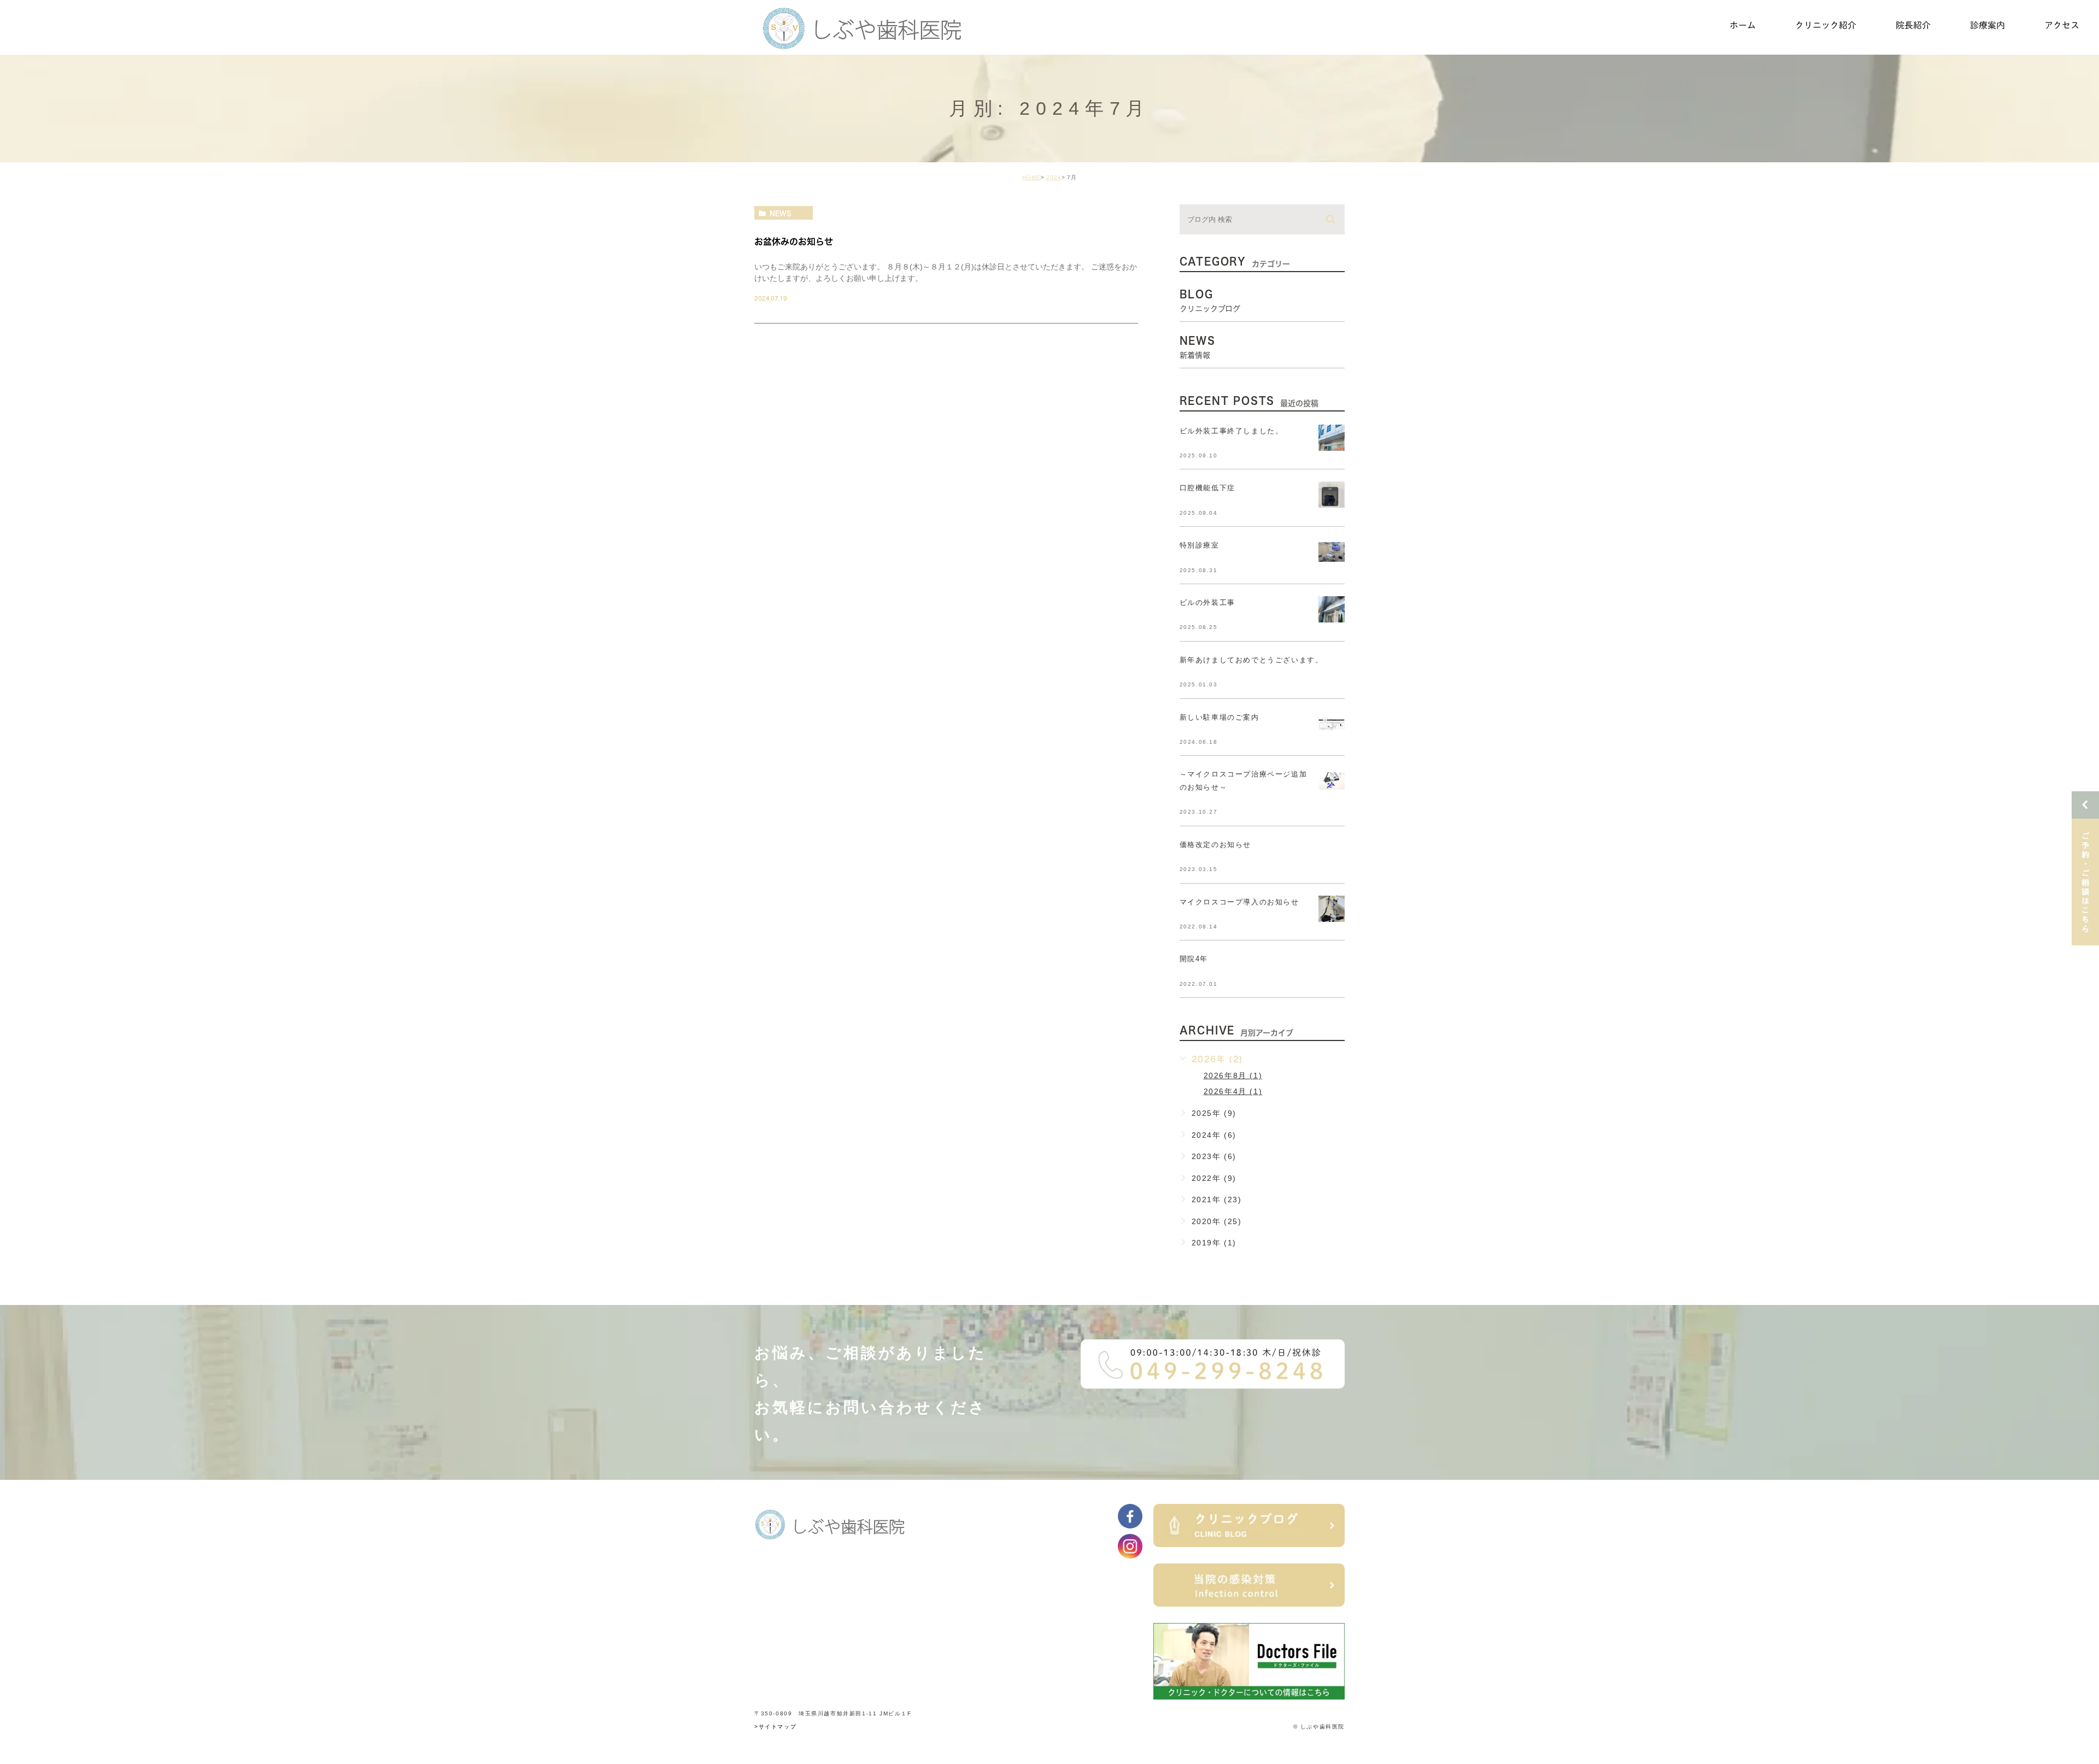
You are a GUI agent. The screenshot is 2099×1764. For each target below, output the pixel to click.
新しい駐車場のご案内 (1219, 717)
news (781, 213)
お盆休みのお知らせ (794, 242)
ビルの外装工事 (1207, 602)
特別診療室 (1200, 545)
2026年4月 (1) (1233, 1091)
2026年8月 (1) (1233, 1075)
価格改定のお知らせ (1215, 845)
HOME (1031, 177)
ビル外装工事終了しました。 (1232, 431)
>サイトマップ (775, 1727)
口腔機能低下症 (1207, 488)
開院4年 (1194, 959)
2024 (1054, 177)
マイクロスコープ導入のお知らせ (1239, 902)
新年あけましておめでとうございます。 (1251, 660)
